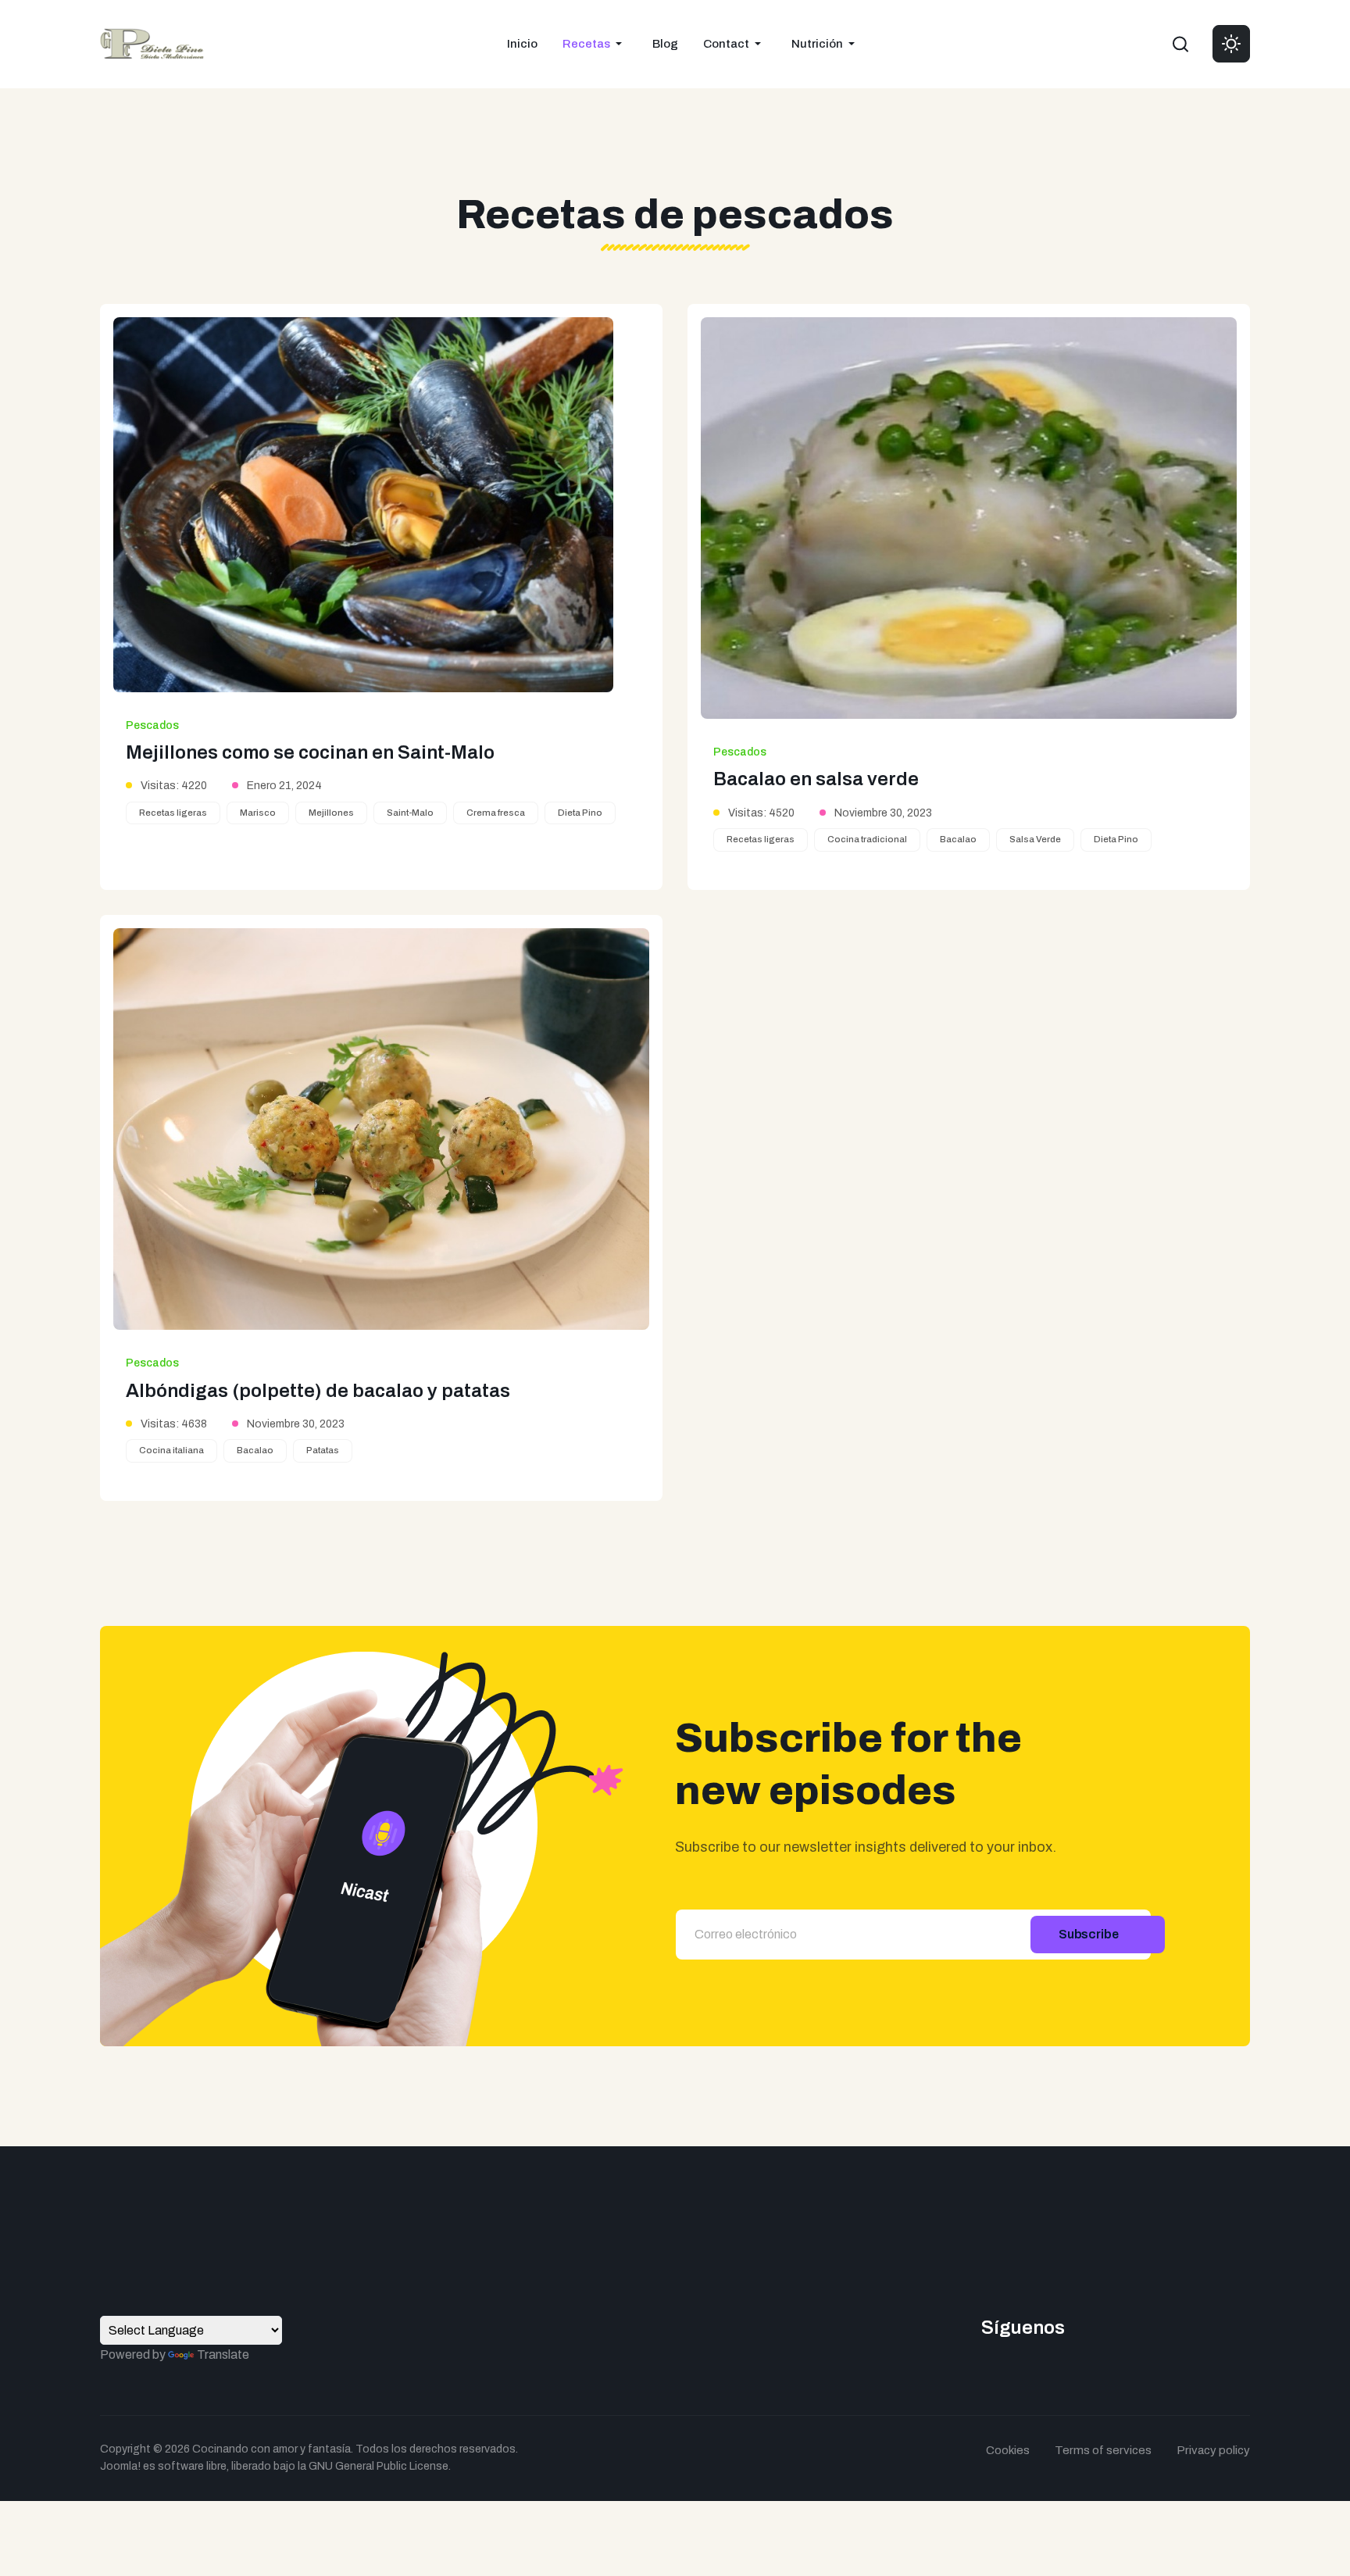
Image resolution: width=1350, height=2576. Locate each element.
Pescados (152, 725)
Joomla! (120, 2466)
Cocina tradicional (867, 839)
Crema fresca (496, 813)
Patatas (323, 1450)
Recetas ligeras (173, 813)
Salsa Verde (1035, 839)
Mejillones (331, 813)
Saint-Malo (410, 813)
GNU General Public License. (380, 2466)
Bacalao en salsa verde (816, 779)
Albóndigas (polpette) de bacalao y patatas (318, 1391)
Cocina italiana (171, 1450)
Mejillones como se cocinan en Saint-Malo (310, 752)
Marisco (258, 813)
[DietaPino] (152, 43)
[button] (595, 44)
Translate (223, 2354)
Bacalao (958, 839)
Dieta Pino (580, 813)
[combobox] (1180, 44)
